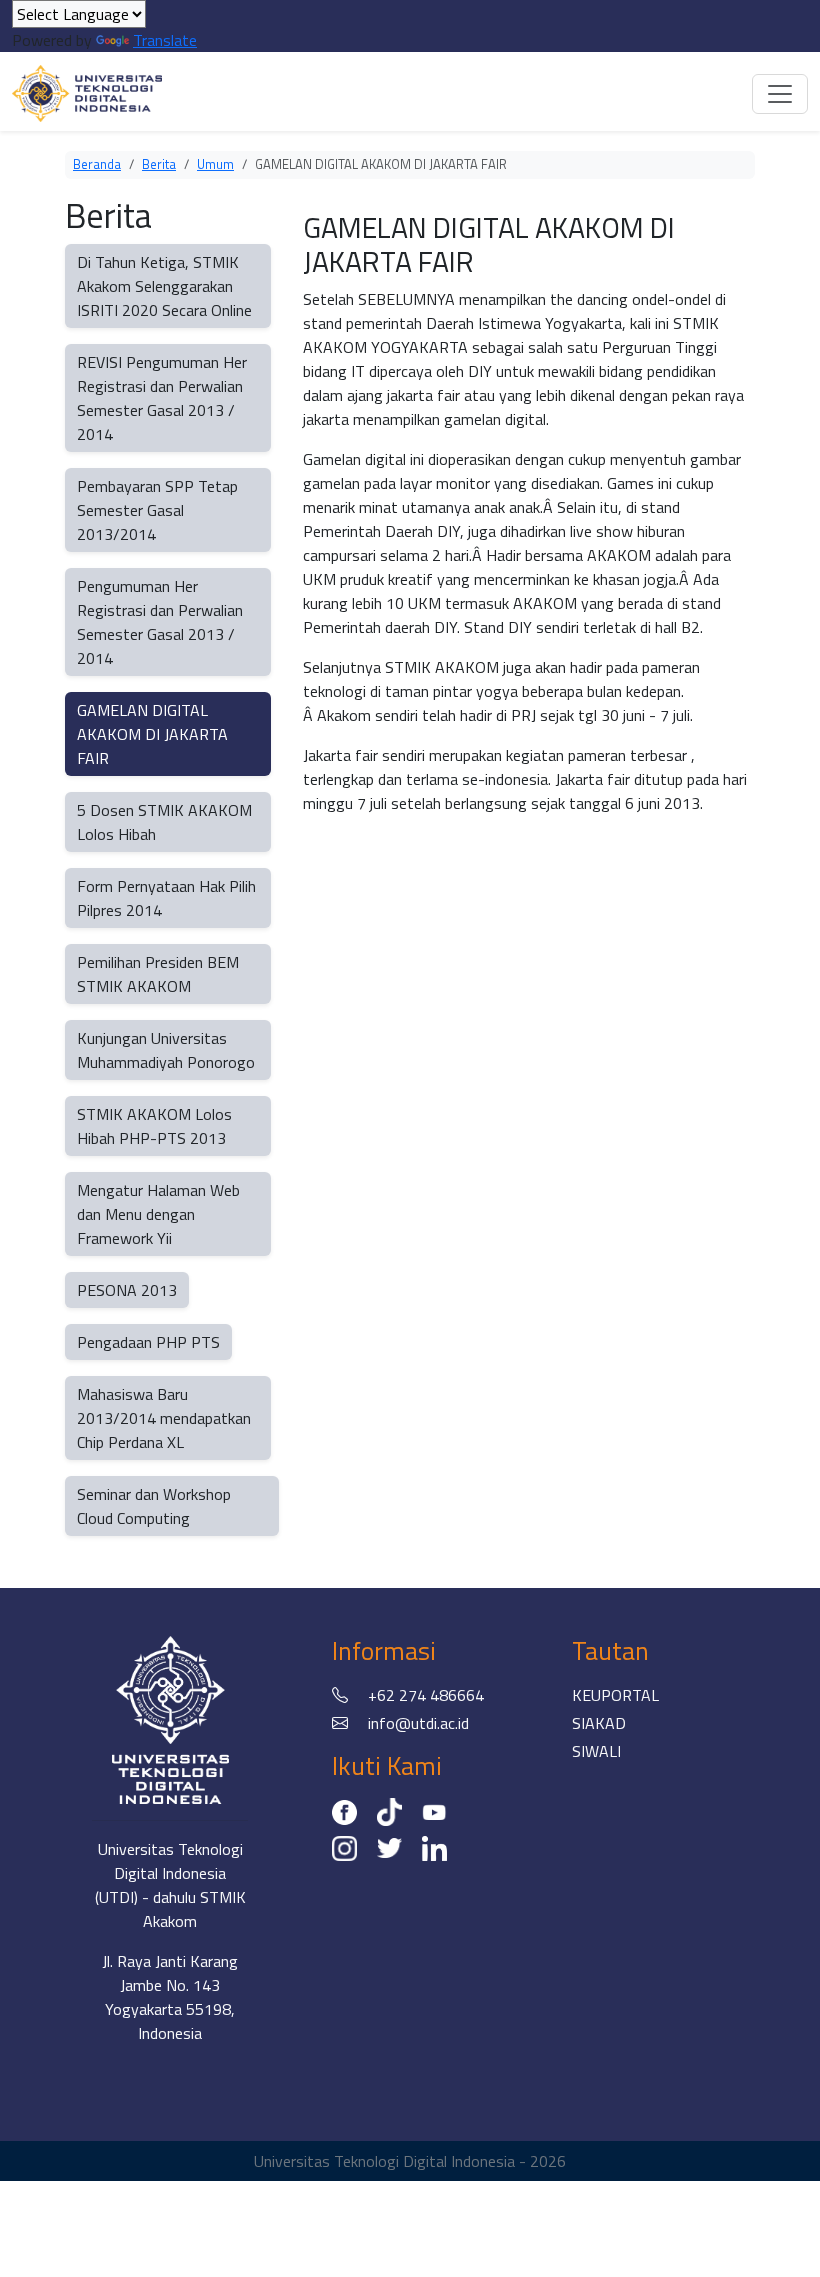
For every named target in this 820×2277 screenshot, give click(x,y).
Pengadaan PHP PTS (148, 1342)
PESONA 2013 (127, 1290)
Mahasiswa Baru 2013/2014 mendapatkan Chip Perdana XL (164, 1418)
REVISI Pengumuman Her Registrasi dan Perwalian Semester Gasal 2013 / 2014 (162, 398)
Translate (165, 40)
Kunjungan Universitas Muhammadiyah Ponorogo (166, 1050)
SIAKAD (599, 1723)
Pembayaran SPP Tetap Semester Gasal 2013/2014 (157, 510)
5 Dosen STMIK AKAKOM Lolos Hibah (164, 822)
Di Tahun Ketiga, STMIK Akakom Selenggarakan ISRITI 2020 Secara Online (164, 286)
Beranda (97, 164)
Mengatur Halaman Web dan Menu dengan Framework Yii (158, 1214)
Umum (215, 164)
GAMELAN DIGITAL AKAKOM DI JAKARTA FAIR (152, 734)
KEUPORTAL (615, 1695)
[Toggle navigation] (780, 94)
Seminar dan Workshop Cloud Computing (154, 1506)
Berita (159, 164)
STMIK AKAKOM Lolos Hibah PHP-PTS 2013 (154, 1126)
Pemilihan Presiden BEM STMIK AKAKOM (158, 974)
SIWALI (596, 1751)
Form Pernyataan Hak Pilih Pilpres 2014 (166, 898)
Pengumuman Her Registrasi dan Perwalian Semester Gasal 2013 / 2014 (160, 622)
